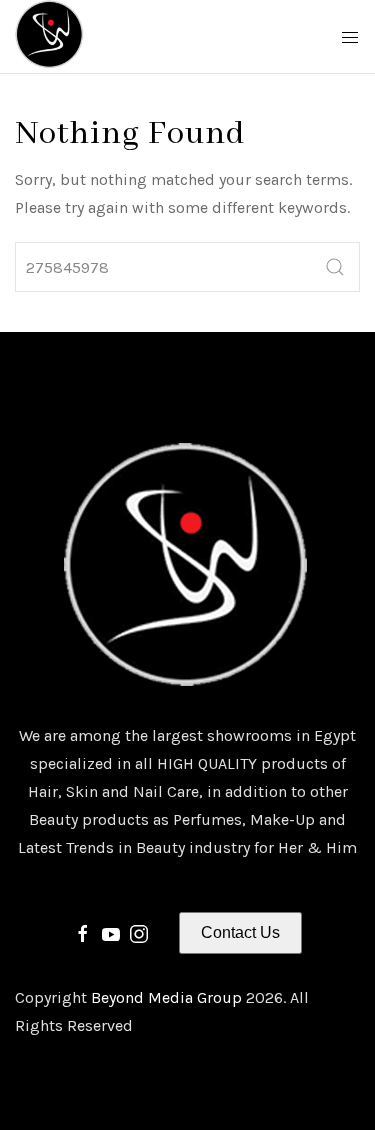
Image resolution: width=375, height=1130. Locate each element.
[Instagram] (139, 933)
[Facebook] (83, 933)
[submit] (335, 267)
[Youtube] (111, 933)
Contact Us (240, 932)
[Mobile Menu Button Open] (350, 38)
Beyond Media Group (168, 997)
